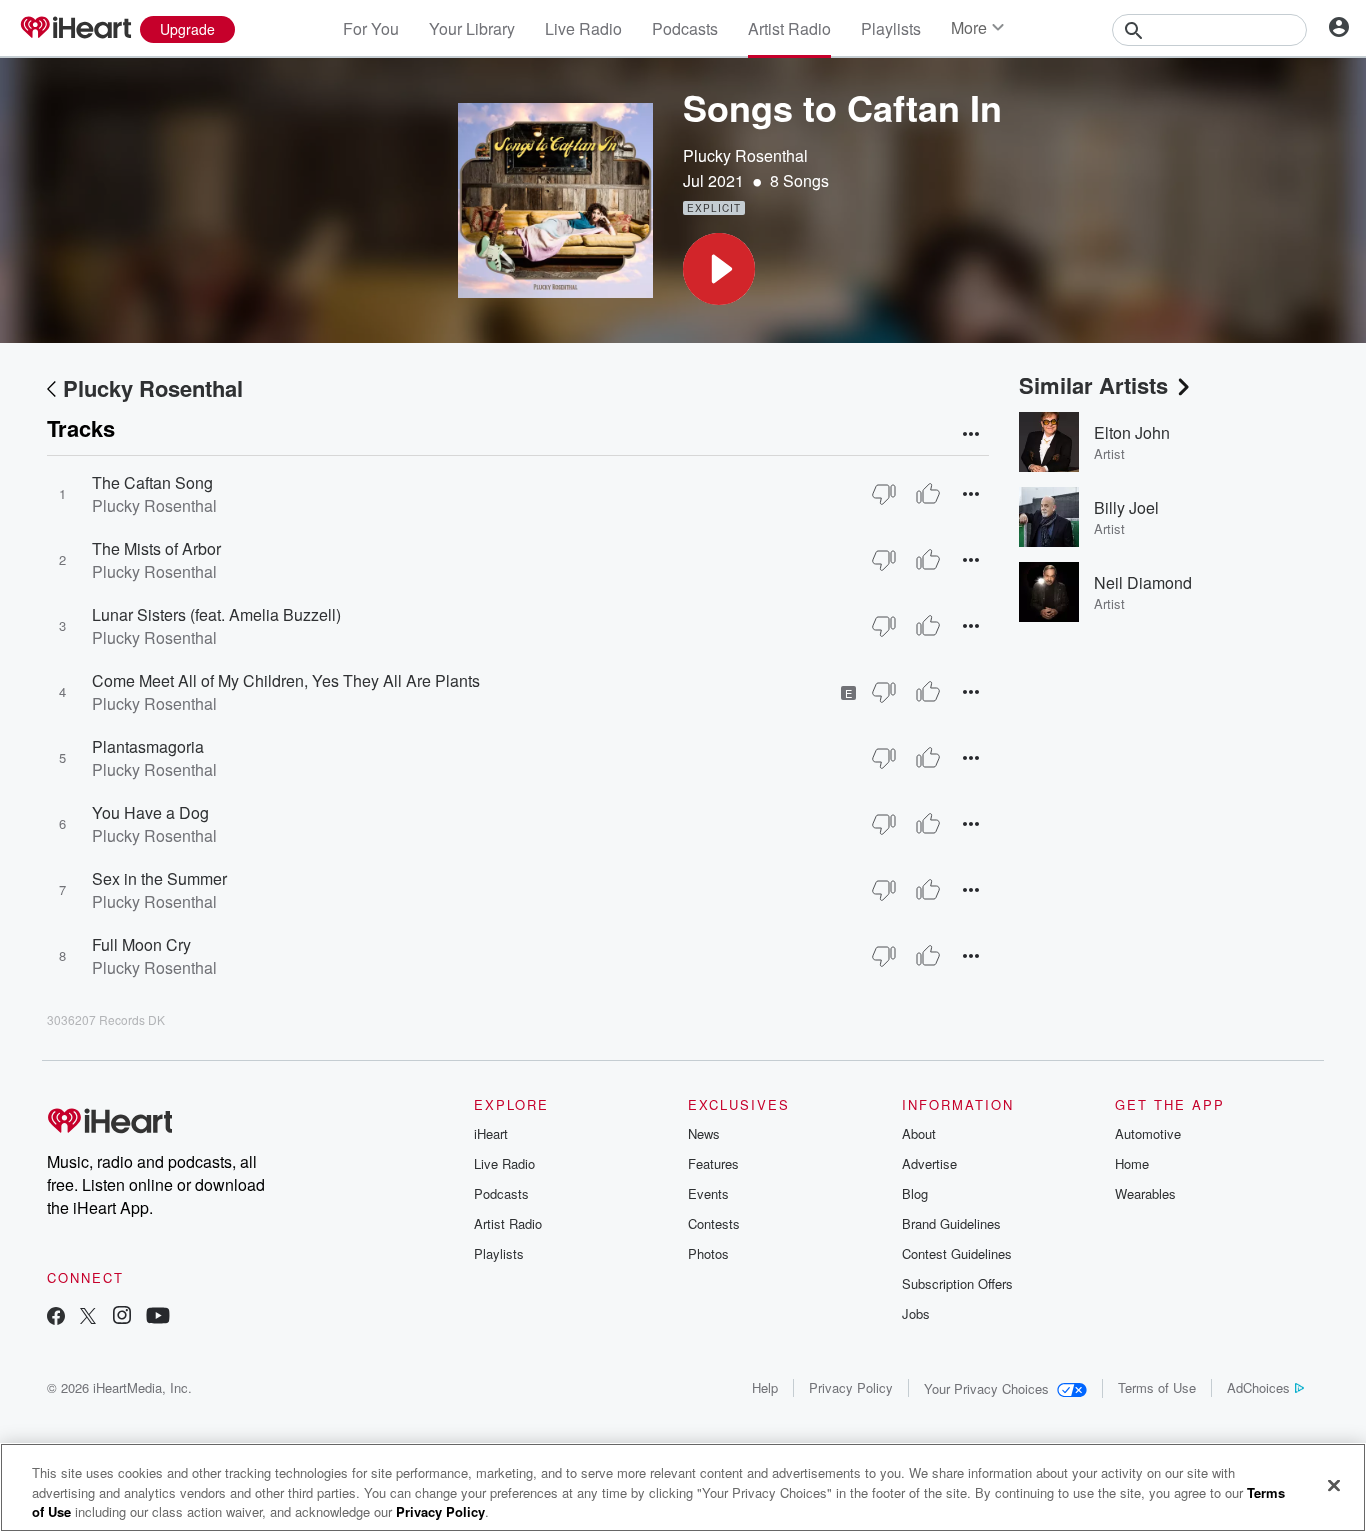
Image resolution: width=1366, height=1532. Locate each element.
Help (765, 1387)
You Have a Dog (150, 812)
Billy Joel (1126, 507)
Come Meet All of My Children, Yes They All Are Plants (286, 680)
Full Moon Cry (141, 944)
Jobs (916, 1313)
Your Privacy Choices (986, 1388)
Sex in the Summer (159, 878)
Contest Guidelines (957, 1253)
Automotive (1148, 1133)
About (919, 1133)
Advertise (929, 1163)
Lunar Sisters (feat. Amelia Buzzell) (216, 614)
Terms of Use (1157, 1387)
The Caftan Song (152, 482)
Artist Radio (789, 28)
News (704, 1133)
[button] (719, 269)
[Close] (1334, 1485)
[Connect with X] (88, 1317)
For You (371, 28)
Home (1132, 1163)
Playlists (891, 28)
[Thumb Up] (928, 494)
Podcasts (685, 28)
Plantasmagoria (148, 746)
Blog (915, 1193)
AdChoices (1258, 1387)
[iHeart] (75, 29)
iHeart (491, 1133)
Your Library (472, 28)
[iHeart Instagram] (122, 1317)
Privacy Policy (851, 1387)
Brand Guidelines (951, 1223)
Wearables (1145, 1193)
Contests (714, 1223)
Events (708, 1193)
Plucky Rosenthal (745, 155)
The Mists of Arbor (156, 548)
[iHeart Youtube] (158, 1317)
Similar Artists (1093, 385)
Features (713, 1163)
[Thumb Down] (884, 494)
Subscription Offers (957, 1283)
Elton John (1132, 432)
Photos (708, 1253)
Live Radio (583, 28)
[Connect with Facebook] (56, 1317)
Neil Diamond (1143, 582)
